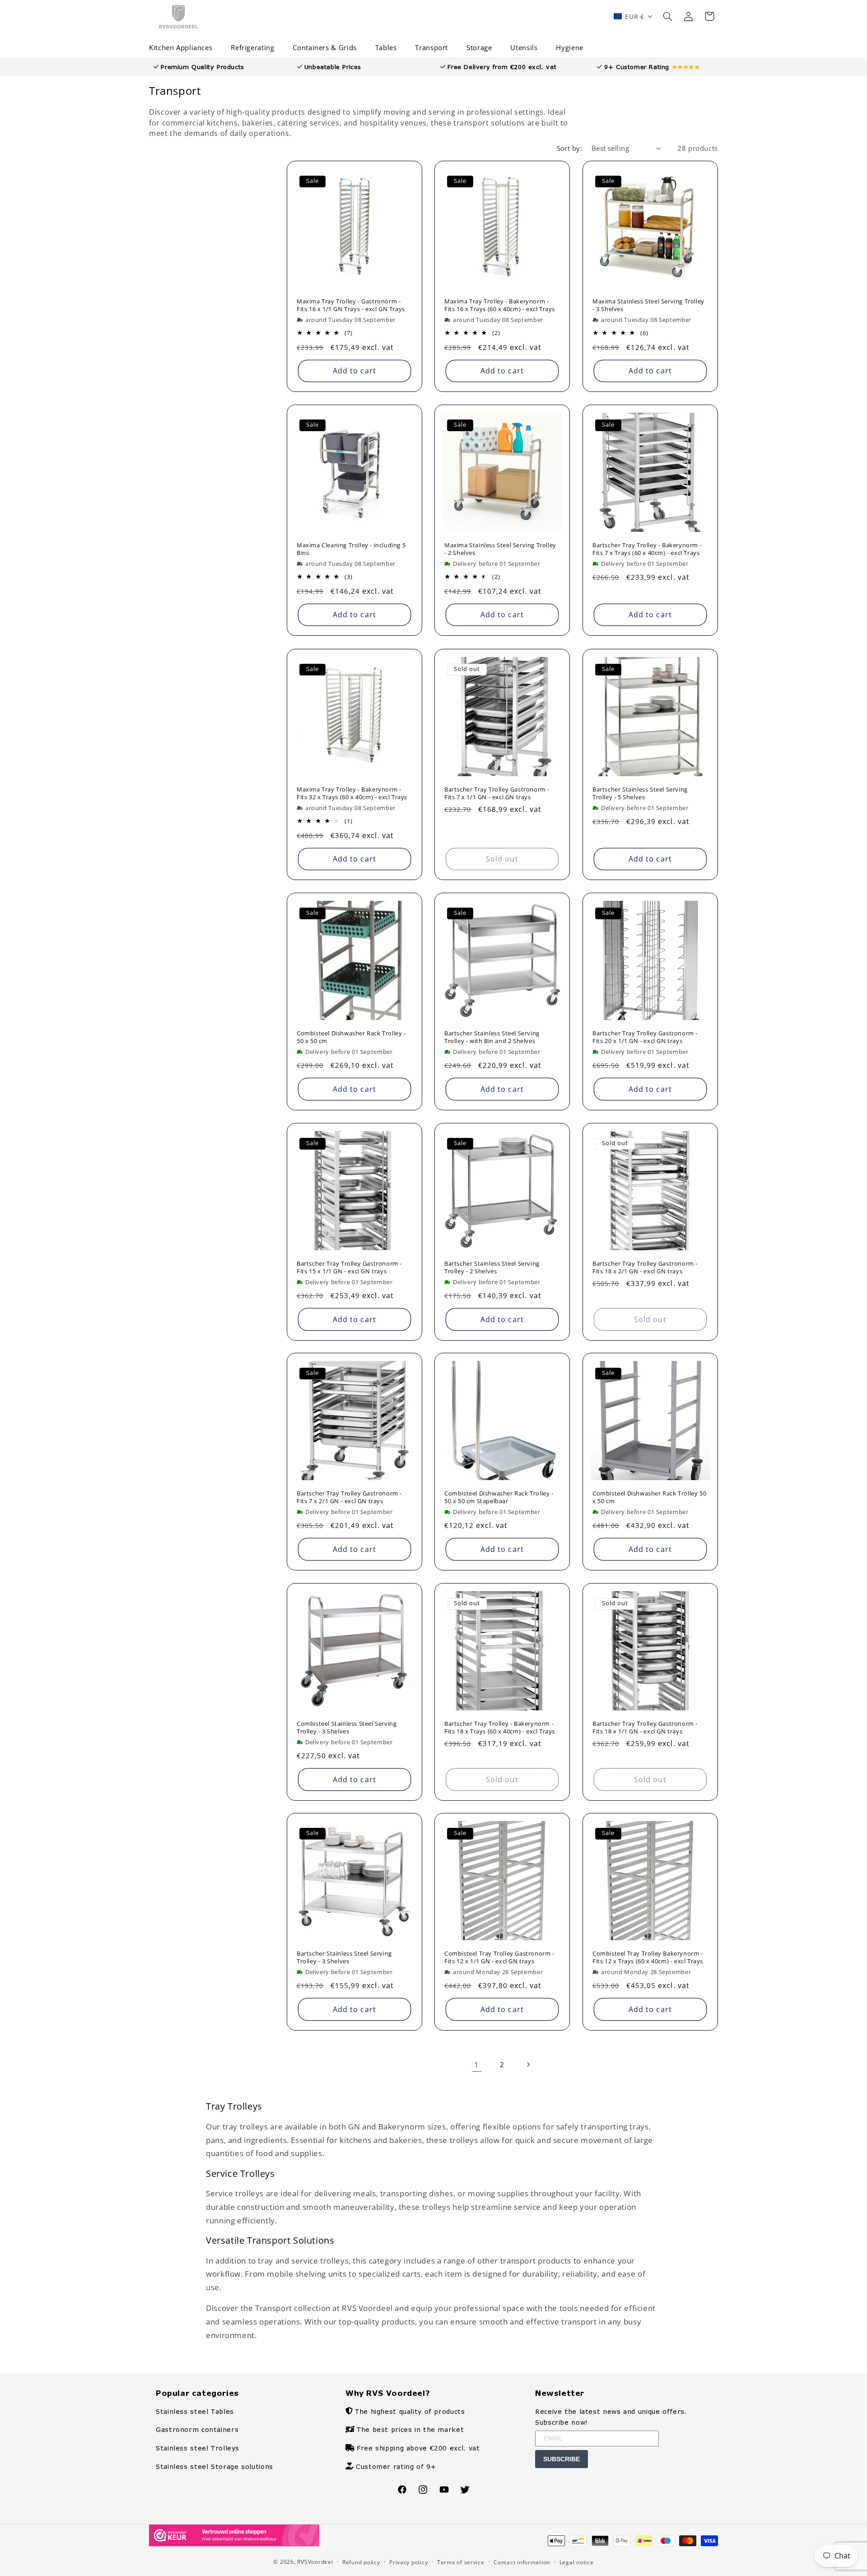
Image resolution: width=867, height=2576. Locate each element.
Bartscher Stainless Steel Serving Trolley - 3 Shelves (344, 1957)
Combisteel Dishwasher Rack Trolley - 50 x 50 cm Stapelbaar (499, 1497)
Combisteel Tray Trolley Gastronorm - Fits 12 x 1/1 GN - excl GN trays (499, 1957)
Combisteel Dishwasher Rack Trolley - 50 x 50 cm (351, 1037)
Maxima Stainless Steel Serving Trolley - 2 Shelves (500, 549)
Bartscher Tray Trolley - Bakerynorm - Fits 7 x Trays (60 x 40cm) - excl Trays (647, 549)
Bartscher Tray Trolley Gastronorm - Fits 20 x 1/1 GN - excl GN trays (645, 1037)
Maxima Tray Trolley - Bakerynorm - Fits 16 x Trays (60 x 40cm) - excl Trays (500, 305)
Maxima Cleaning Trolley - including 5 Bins (351, 549)
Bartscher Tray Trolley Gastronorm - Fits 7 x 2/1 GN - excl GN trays (349, 1497)
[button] (184, 48)
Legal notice (577, 2562)
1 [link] (477, 2065)
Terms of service (461, 2562)
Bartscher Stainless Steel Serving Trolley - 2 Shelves (492, 1267)
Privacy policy (408, 2562)
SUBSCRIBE (562, 2459)
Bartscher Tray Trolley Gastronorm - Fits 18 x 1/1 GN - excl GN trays (645, 1728)
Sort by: (569, 148)
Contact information (522, 2562)
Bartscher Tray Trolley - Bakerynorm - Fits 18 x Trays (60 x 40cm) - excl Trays (500, 1728)
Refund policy (361, 2562)
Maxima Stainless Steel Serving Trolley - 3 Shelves (648, 305)
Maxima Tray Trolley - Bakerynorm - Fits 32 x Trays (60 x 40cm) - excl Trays (352, 793)
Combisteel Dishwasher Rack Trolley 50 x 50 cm (649, 1497)
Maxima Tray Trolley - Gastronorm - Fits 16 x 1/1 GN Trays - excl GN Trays (351, 305)
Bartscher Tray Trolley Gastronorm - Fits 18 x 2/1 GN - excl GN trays (645, 1267)
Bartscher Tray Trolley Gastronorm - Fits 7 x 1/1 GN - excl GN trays (497, 793)
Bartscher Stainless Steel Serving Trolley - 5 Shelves (640, 793)
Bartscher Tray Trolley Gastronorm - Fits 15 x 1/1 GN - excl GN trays (349, 1267)
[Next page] (528, 2064)
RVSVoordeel (315, 2562)
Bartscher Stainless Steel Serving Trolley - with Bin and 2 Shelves (492, 1037)
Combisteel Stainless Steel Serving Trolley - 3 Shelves (347, 1728)
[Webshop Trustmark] (234, 2544)
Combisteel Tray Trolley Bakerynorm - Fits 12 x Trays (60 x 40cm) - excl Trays (648, 1957)
